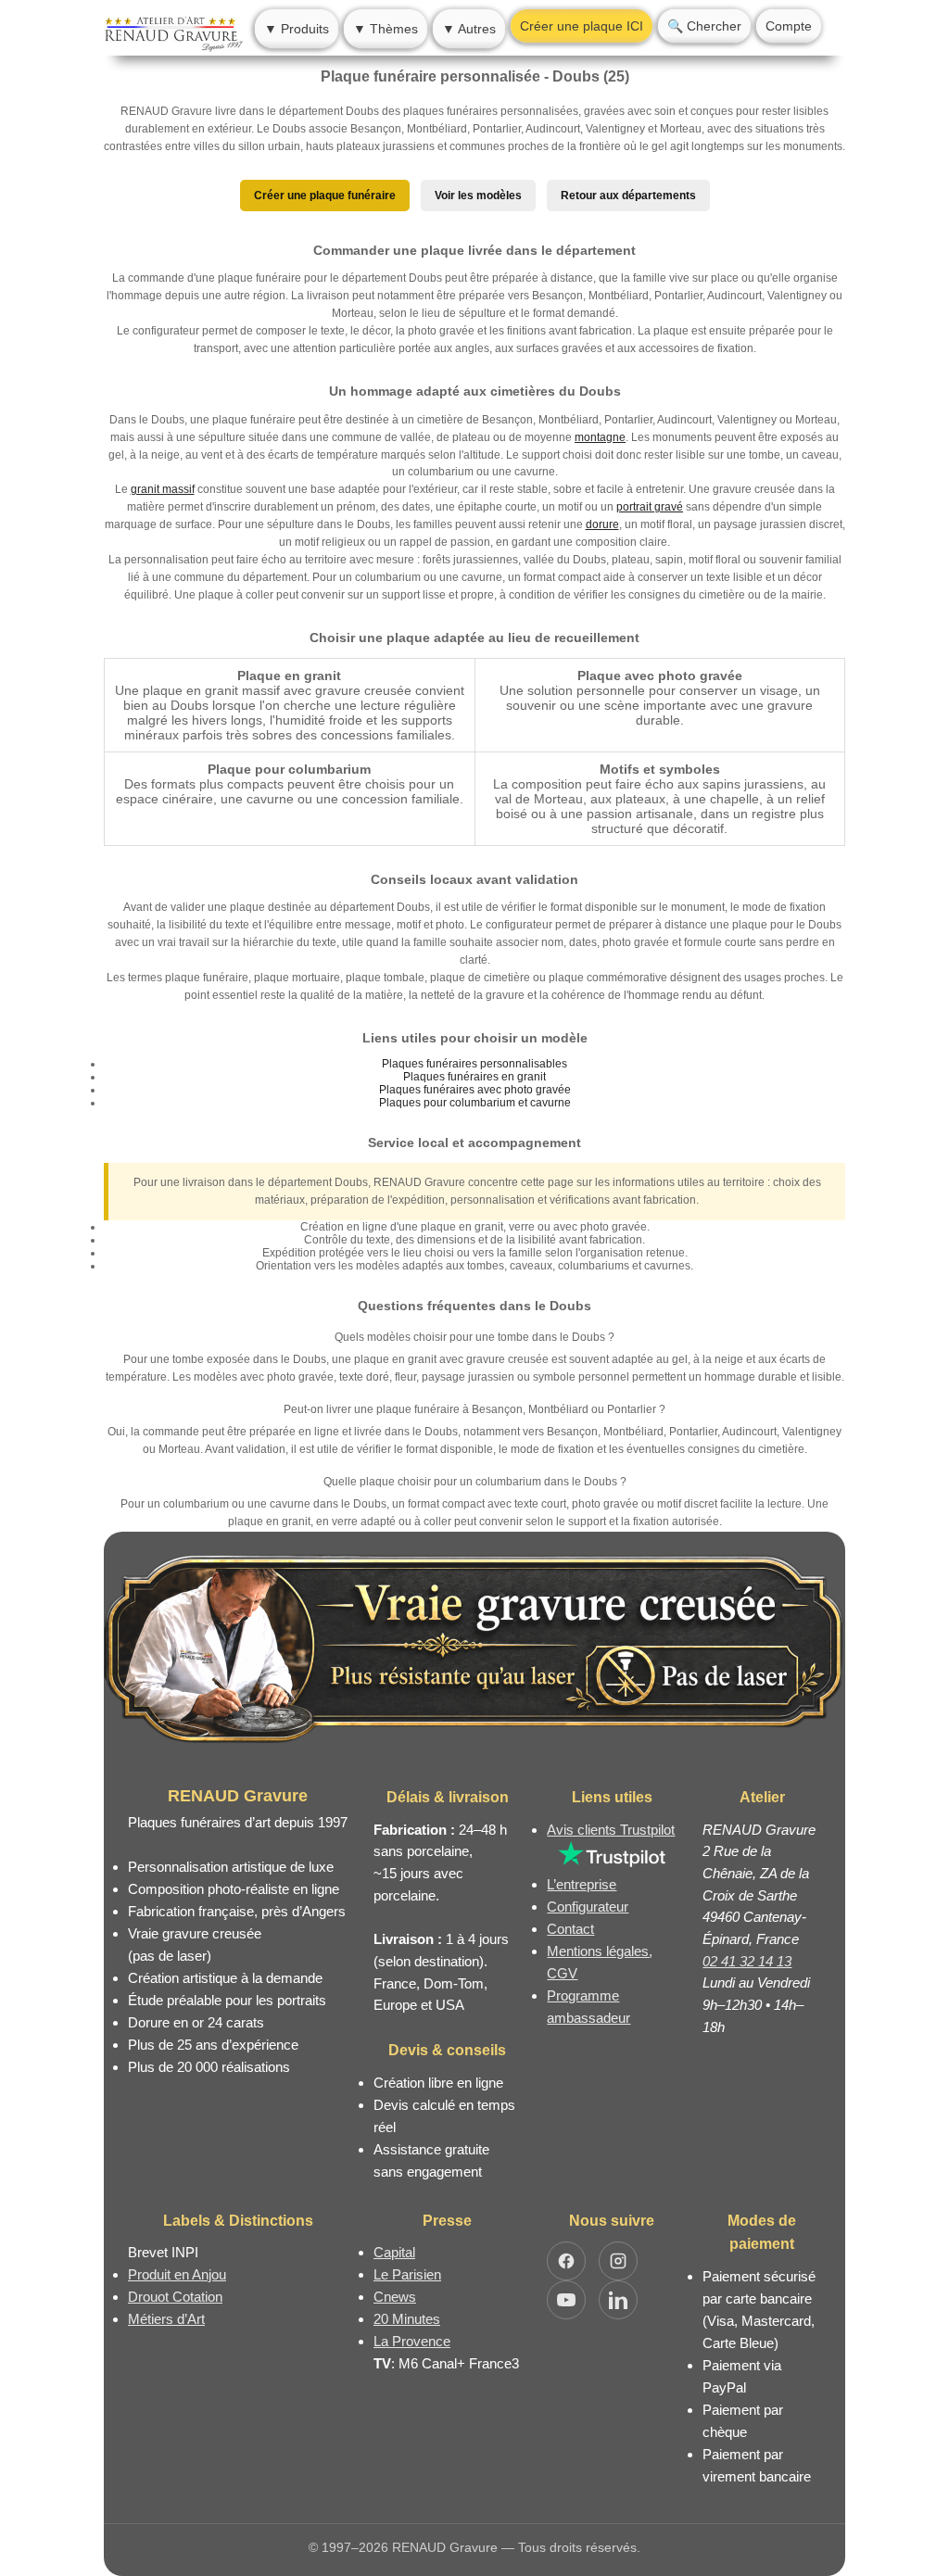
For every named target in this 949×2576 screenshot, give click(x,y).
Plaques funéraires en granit (474, 1077)
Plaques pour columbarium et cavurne (475, 1103)
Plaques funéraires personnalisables (474, 1064)
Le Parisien (407, 2274)
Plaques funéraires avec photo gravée (475, 1090)
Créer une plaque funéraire (325, 196)
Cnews (395, 2297)
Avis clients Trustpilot (611, 1830)
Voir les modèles (478, 196)
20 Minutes (407, 2319)
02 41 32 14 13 (747, 1961)
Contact (570, 1929)
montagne (600, 437)
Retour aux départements (628, 196)
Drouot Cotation (175, 2297)
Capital (394, 2252)
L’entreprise (582, 1884)
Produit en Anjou (177, 2274)
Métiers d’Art (166, 2319)
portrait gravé (650, 507)
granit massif (163, 489)
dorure (602, 524)
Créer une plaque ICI (582, 26)
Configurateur (588, 1907)
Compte (789, 26)
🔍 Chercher (704, 26)
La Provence (412, 2341)
